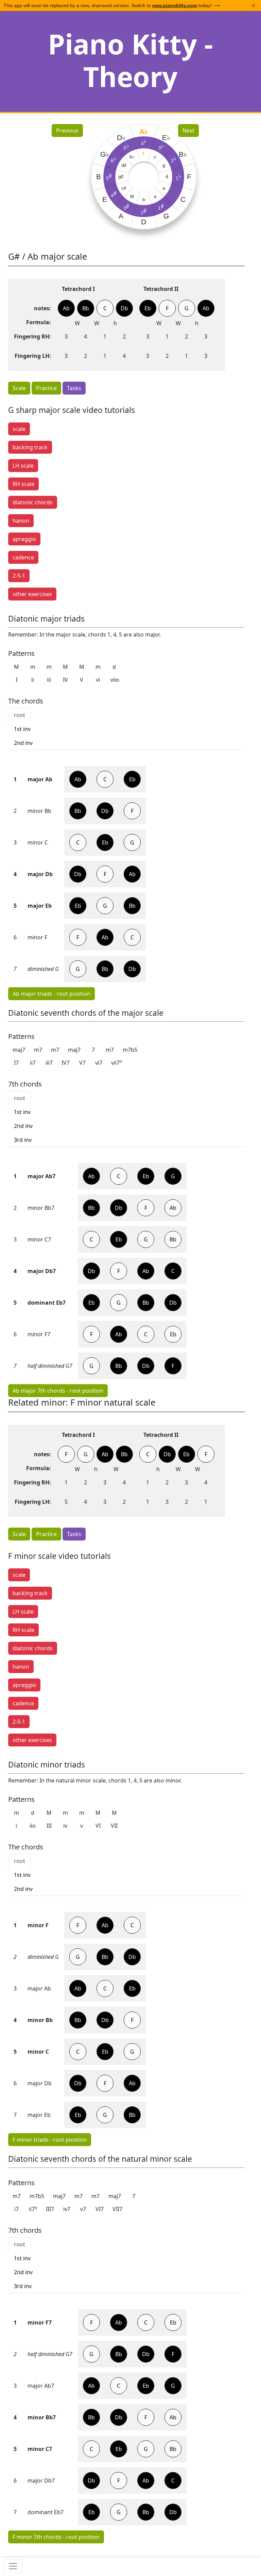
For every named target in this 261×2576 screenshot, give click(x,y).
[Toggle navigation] (13, 2566)
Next (188, 130)
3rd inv (23, 1140)
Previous (67, 130)
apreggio (24, 539)
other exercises (32, 594)
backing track (30, 447)
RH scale (23, 484)
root (20, 715)
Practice (46, 388)
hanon (21, 521)
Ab (51, 994)
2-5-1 (19, 576)
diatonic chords (33, 502)
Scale (19, 388)
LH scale (23, 466)
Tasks (74, 388)
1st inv (22, 729)
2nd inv (23, 743)
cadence (23, 557)
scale (19, 429)
